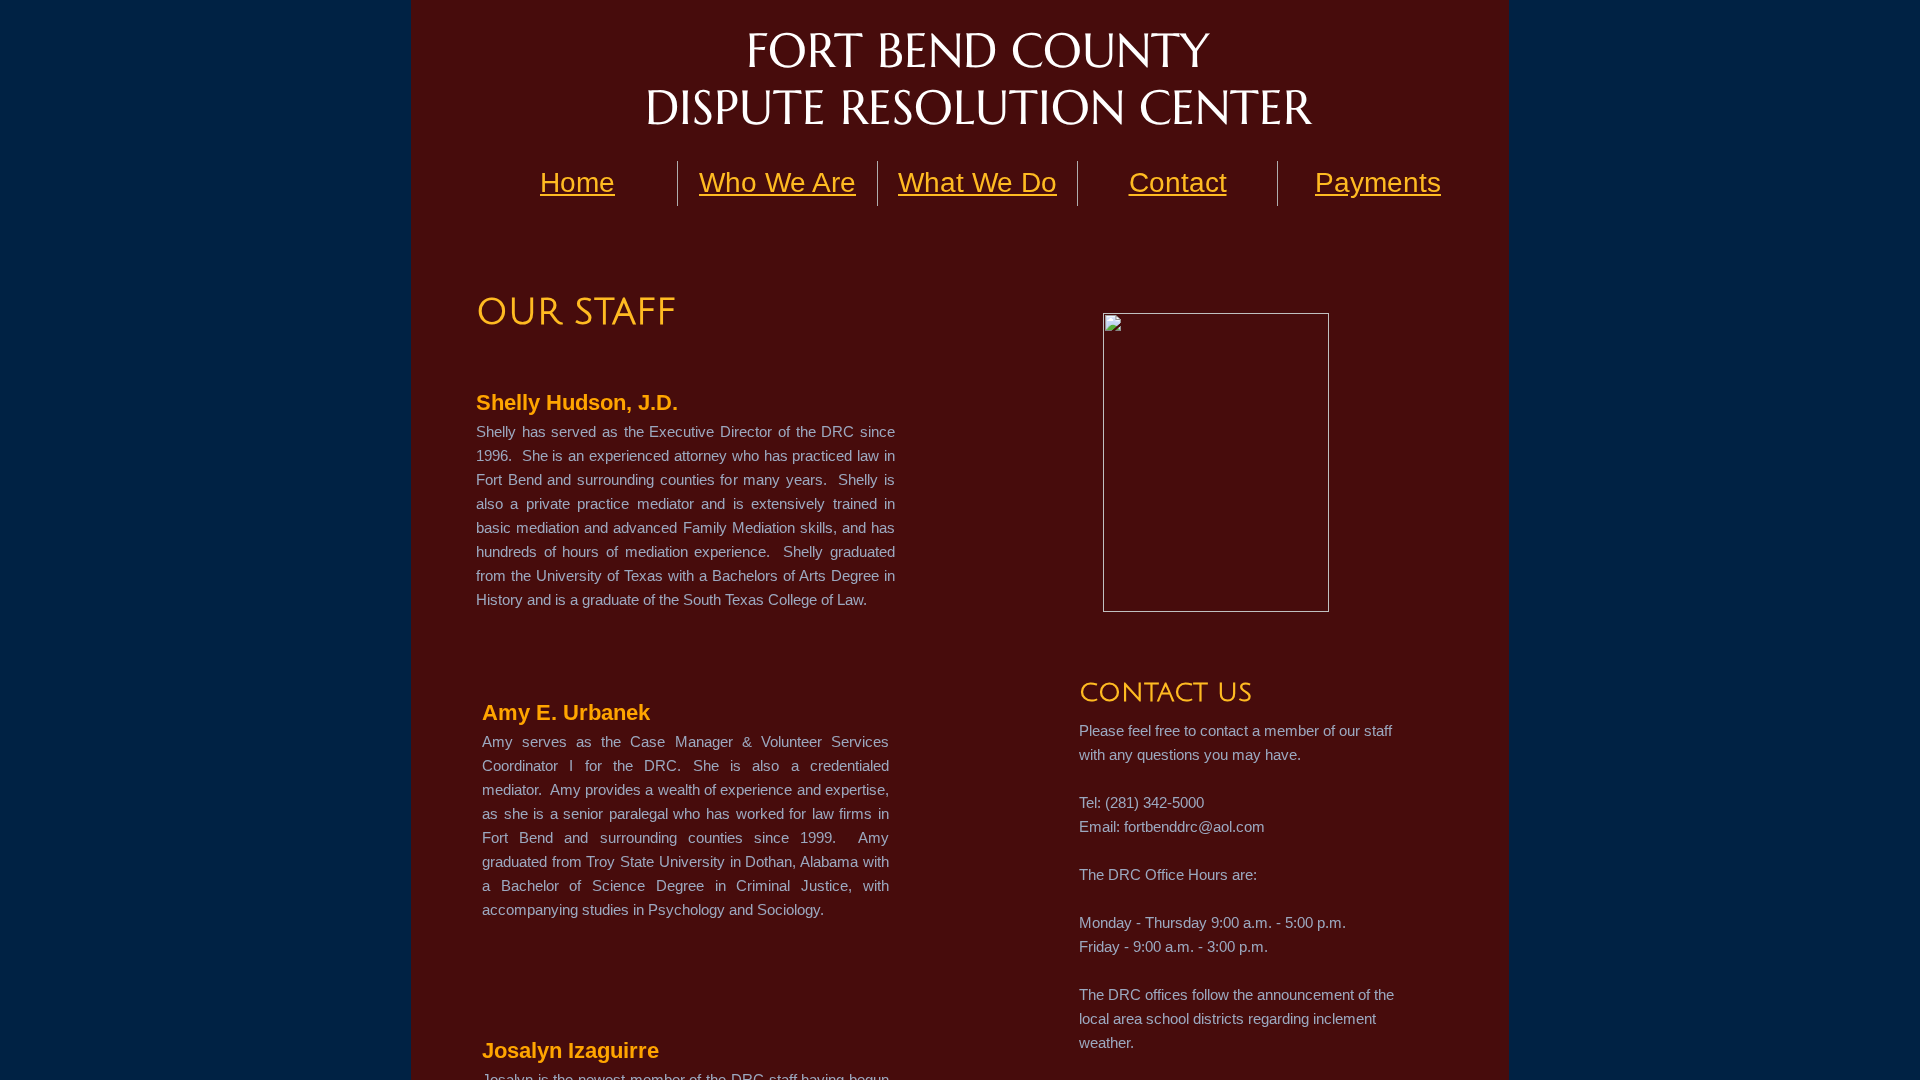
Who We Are (777, 182)
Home (577, 182)
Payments (1378, 182)
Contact (1178, 182)
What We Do (977, 182)
